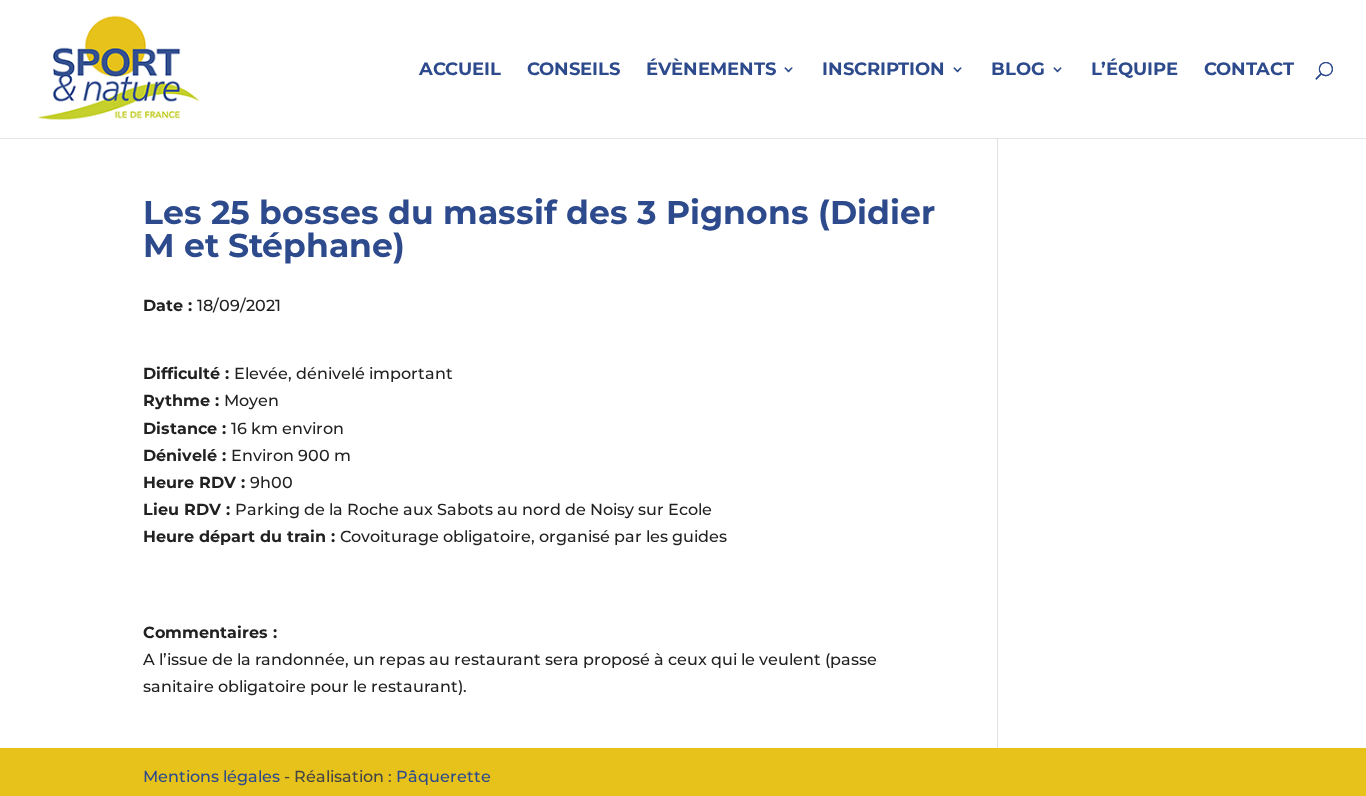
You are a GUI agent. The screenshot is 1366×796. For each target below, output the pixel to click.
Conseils (573, 71)
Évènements (711, 71)
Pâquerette (443, 776)
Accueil (460, 71)
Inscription (883, 71)
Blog (1018, 71)
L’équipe (1134, 71)
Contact (1249, 71)
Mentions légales (211, 776)
